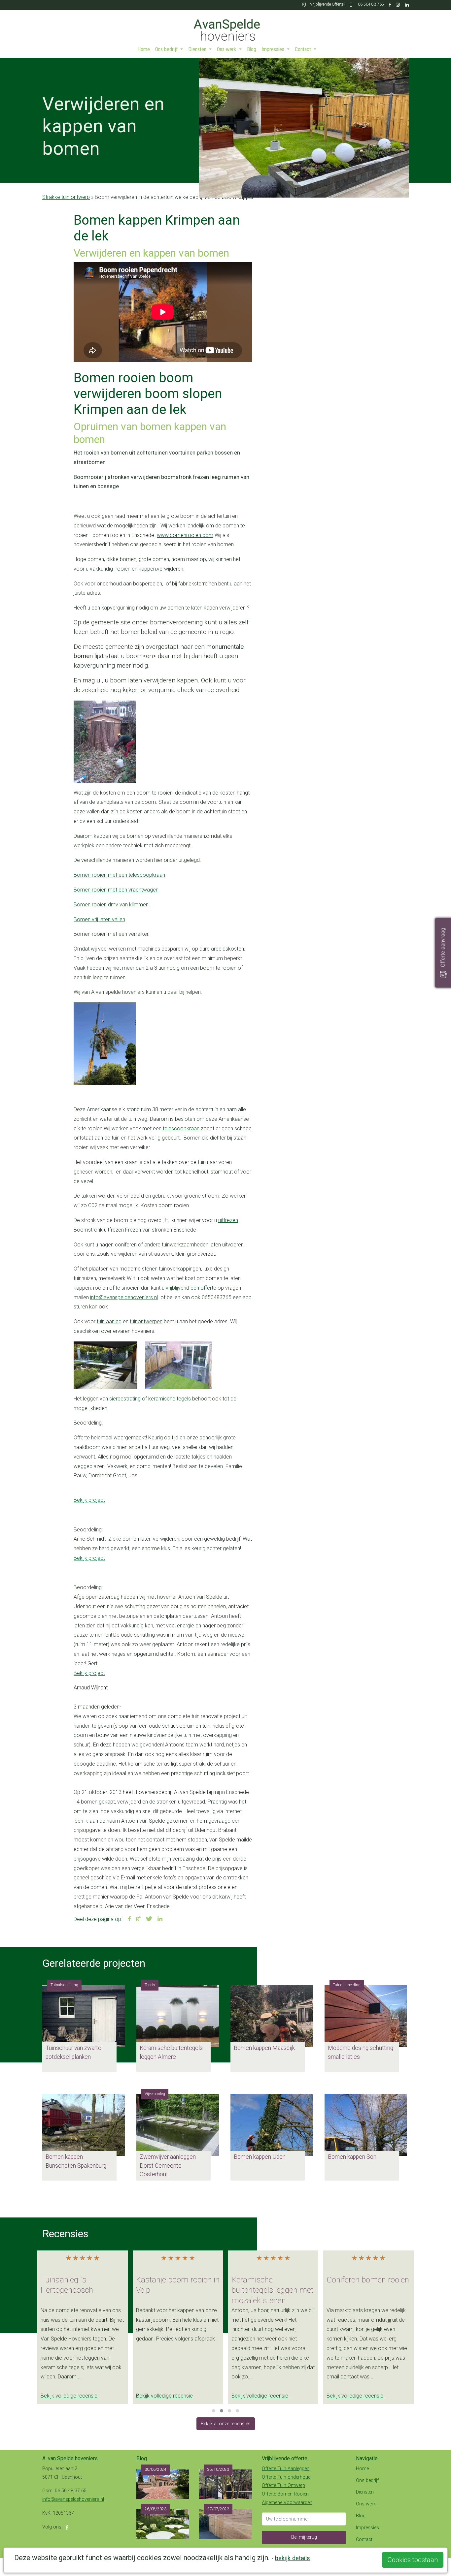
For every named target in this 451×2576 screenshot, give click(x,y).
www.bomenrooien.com (185, 535)
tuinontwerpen (146, 1321)
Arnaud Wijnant (91, 1688)
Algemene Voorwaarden (287, 2503)
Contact (304, 49)
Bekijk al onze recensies (226, 2424)
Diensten (198, 49)
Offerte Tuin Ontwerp (283, 2485)
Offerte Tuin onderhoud (286, 2477)
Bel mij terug (304, 2537)
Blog (252, 49)
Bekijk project (89, 1500)
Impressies (274, 49)
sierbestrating (125, 1399)
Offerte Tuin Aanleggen (286, 2469)
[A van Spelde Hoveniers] (225, 26)
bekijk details (293, 2558)
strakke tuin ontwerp (66, 197)
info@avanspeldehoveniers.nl (124, 1297)
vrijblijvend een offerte (191, 1288)
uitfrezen (228, 1220)
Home (144, 49)
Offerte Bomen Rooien (285, 2494)
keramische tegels (170, 1399)
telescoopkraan (181, 1129)
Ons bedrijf (167, 49)
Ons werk (227, 49)
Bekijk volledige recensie (69, 2396)
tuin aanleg (109, 1321)
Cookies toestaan (413, 2560)
